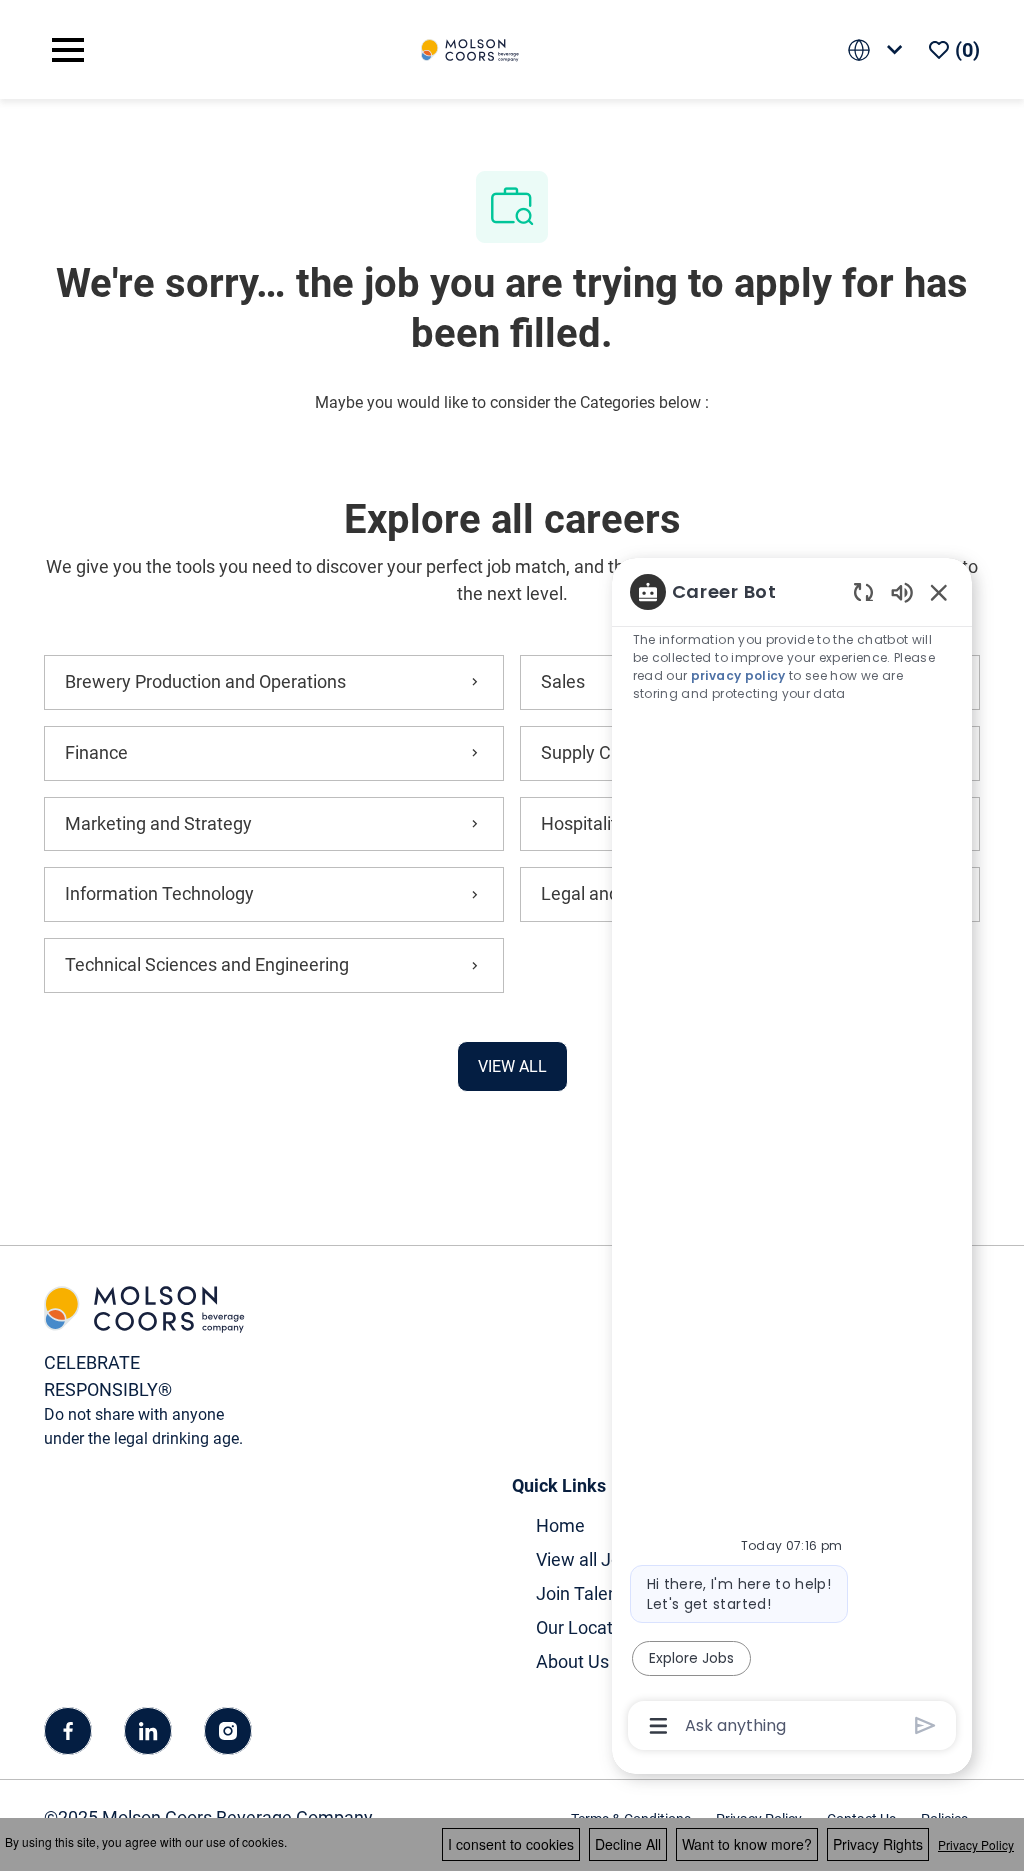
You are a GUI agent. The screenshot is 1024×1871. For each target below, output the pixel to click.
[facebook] (68, 1731)
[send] (925, 1725)
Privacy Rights (878, 1844)
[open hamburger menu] (68, 50)
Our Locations (591, 1627)
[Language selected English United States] (879, 49)
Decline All (628, 1844)
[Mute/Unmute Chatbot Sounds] (902, 591)
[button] (512, 1066)
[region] (792, 1157)
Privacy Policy (976, 1844)
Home (560, 1525)
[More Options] (658, 1726)
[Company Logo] (470, 48)
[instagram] (228, 1731)
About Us (572, 1661)
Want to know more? (747, 1844)
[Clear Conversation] (863, 591)
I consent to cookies (511, 1844)
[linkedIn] (148, 1731)
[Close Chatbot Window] (939, 592)
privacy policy (738, 675)
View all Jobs (588, 1559)
